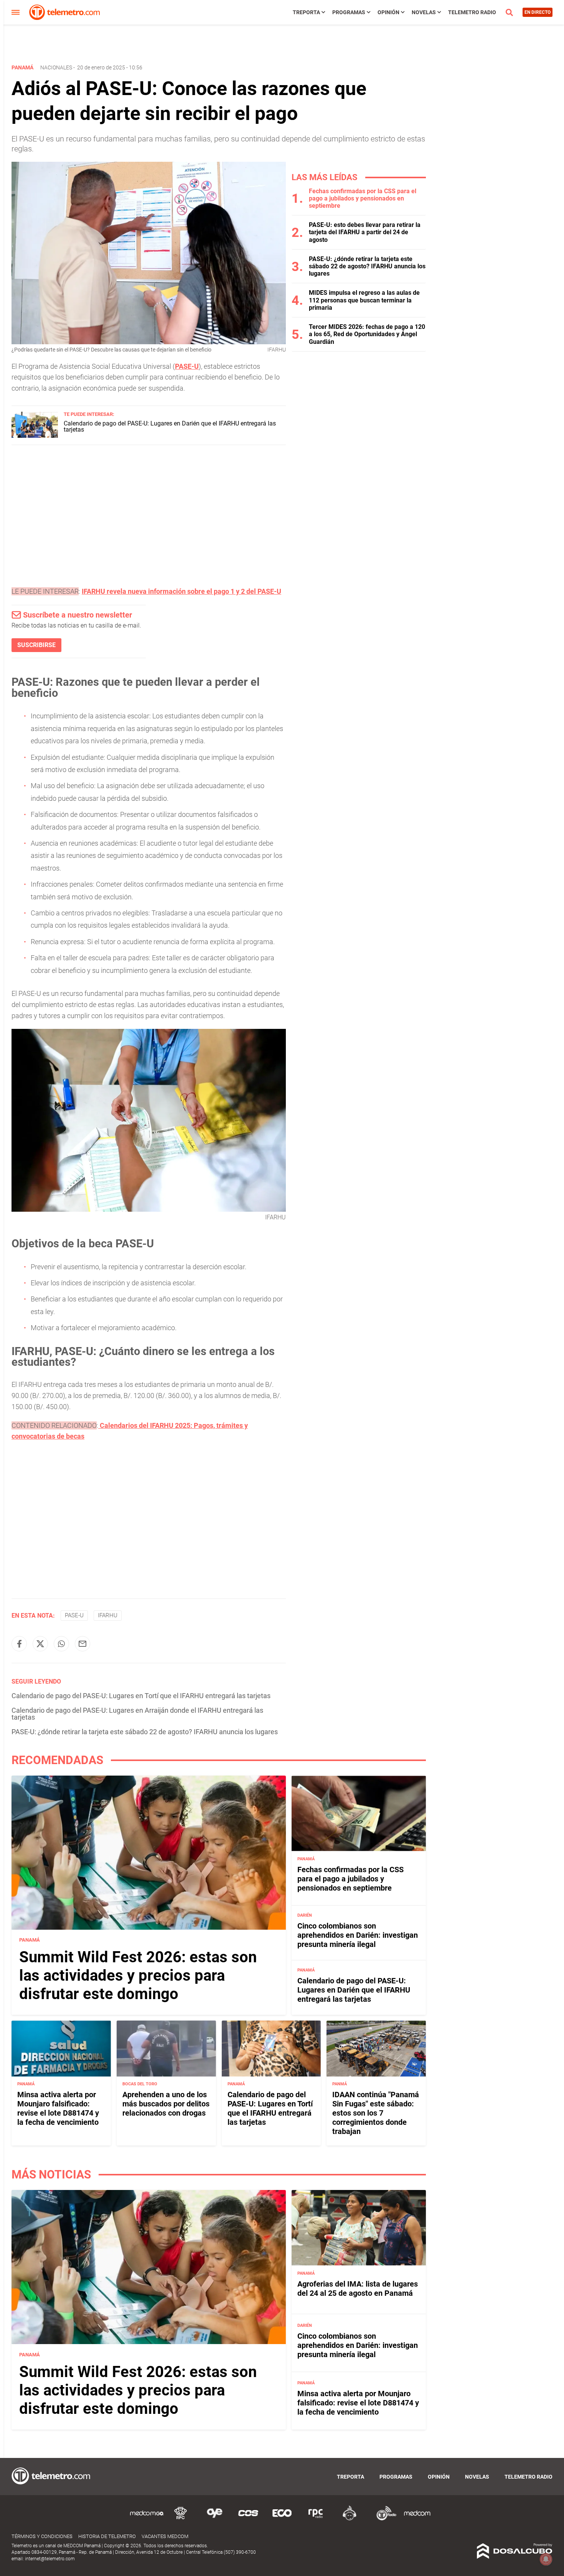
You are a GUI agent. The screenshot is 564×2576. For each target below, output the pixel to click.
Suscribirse (36, 645)
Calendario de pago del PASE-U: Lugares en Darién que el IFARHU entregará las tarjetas (170, 426)
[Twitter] (40, 1644)
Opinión (388, 12)
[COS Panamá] (248, 2519)
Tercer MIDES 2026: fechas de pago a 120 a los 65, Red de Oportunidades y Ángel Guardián (367, 334)
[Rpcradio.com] (316, 2519)
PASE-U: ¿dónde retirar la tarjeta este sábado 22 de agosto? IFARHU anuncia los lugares (145, 1732)
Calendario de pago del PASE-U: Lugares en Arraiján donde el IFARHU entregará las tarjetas (137, 1714)
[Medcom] (417, 2519)
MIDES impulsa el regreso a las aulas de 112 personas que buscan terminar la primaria (364, 300)
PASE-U (187, 366)
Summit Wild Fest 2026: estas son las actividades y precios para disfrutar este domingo (138, 1976)
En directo (538, 12)
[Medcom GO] (147, 2519)
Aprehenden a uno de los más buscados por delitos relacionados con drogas (166, 2104)
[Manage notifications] (546, 2559)
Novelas (424, 12)
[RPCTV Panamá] (181, 2519)
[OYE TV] (214, 2519)
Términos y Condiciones (42, 2536)
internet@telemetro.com (50, 2559)
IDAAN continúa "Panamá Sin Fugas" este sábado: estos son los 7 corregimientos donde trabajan (376, 2113)
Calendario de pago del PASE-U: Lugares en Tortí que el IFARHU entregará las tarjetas (141, 1696)
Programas (349, 12)
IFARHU (108, 1615)
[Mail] (82, 1644)
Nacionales (56, 67)
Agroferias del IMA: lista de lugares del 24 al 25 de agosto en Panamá (358, 2288)
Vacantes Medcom (165, 2536)
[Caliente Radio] (350, 2519)
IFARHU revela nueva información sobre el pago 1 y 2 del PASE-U (181, 591)
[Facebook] (19, 1644)
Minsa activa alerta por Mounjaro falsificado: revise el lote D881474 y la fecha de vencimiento (58, 2109)
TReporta (306, 12)
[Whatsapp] (61, 1644)
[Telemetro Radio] (383, 2519)
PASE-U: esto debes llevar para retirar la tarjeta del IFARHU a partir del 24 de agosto (365, 232)
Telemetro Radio (472, 12)
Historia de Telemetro (107, 2536)
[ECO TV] (282, 2519)
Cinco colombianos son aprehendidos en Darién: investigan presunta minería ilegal (358, 1935)
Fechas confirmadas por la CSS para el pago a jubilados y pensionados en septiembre (363, 198)
